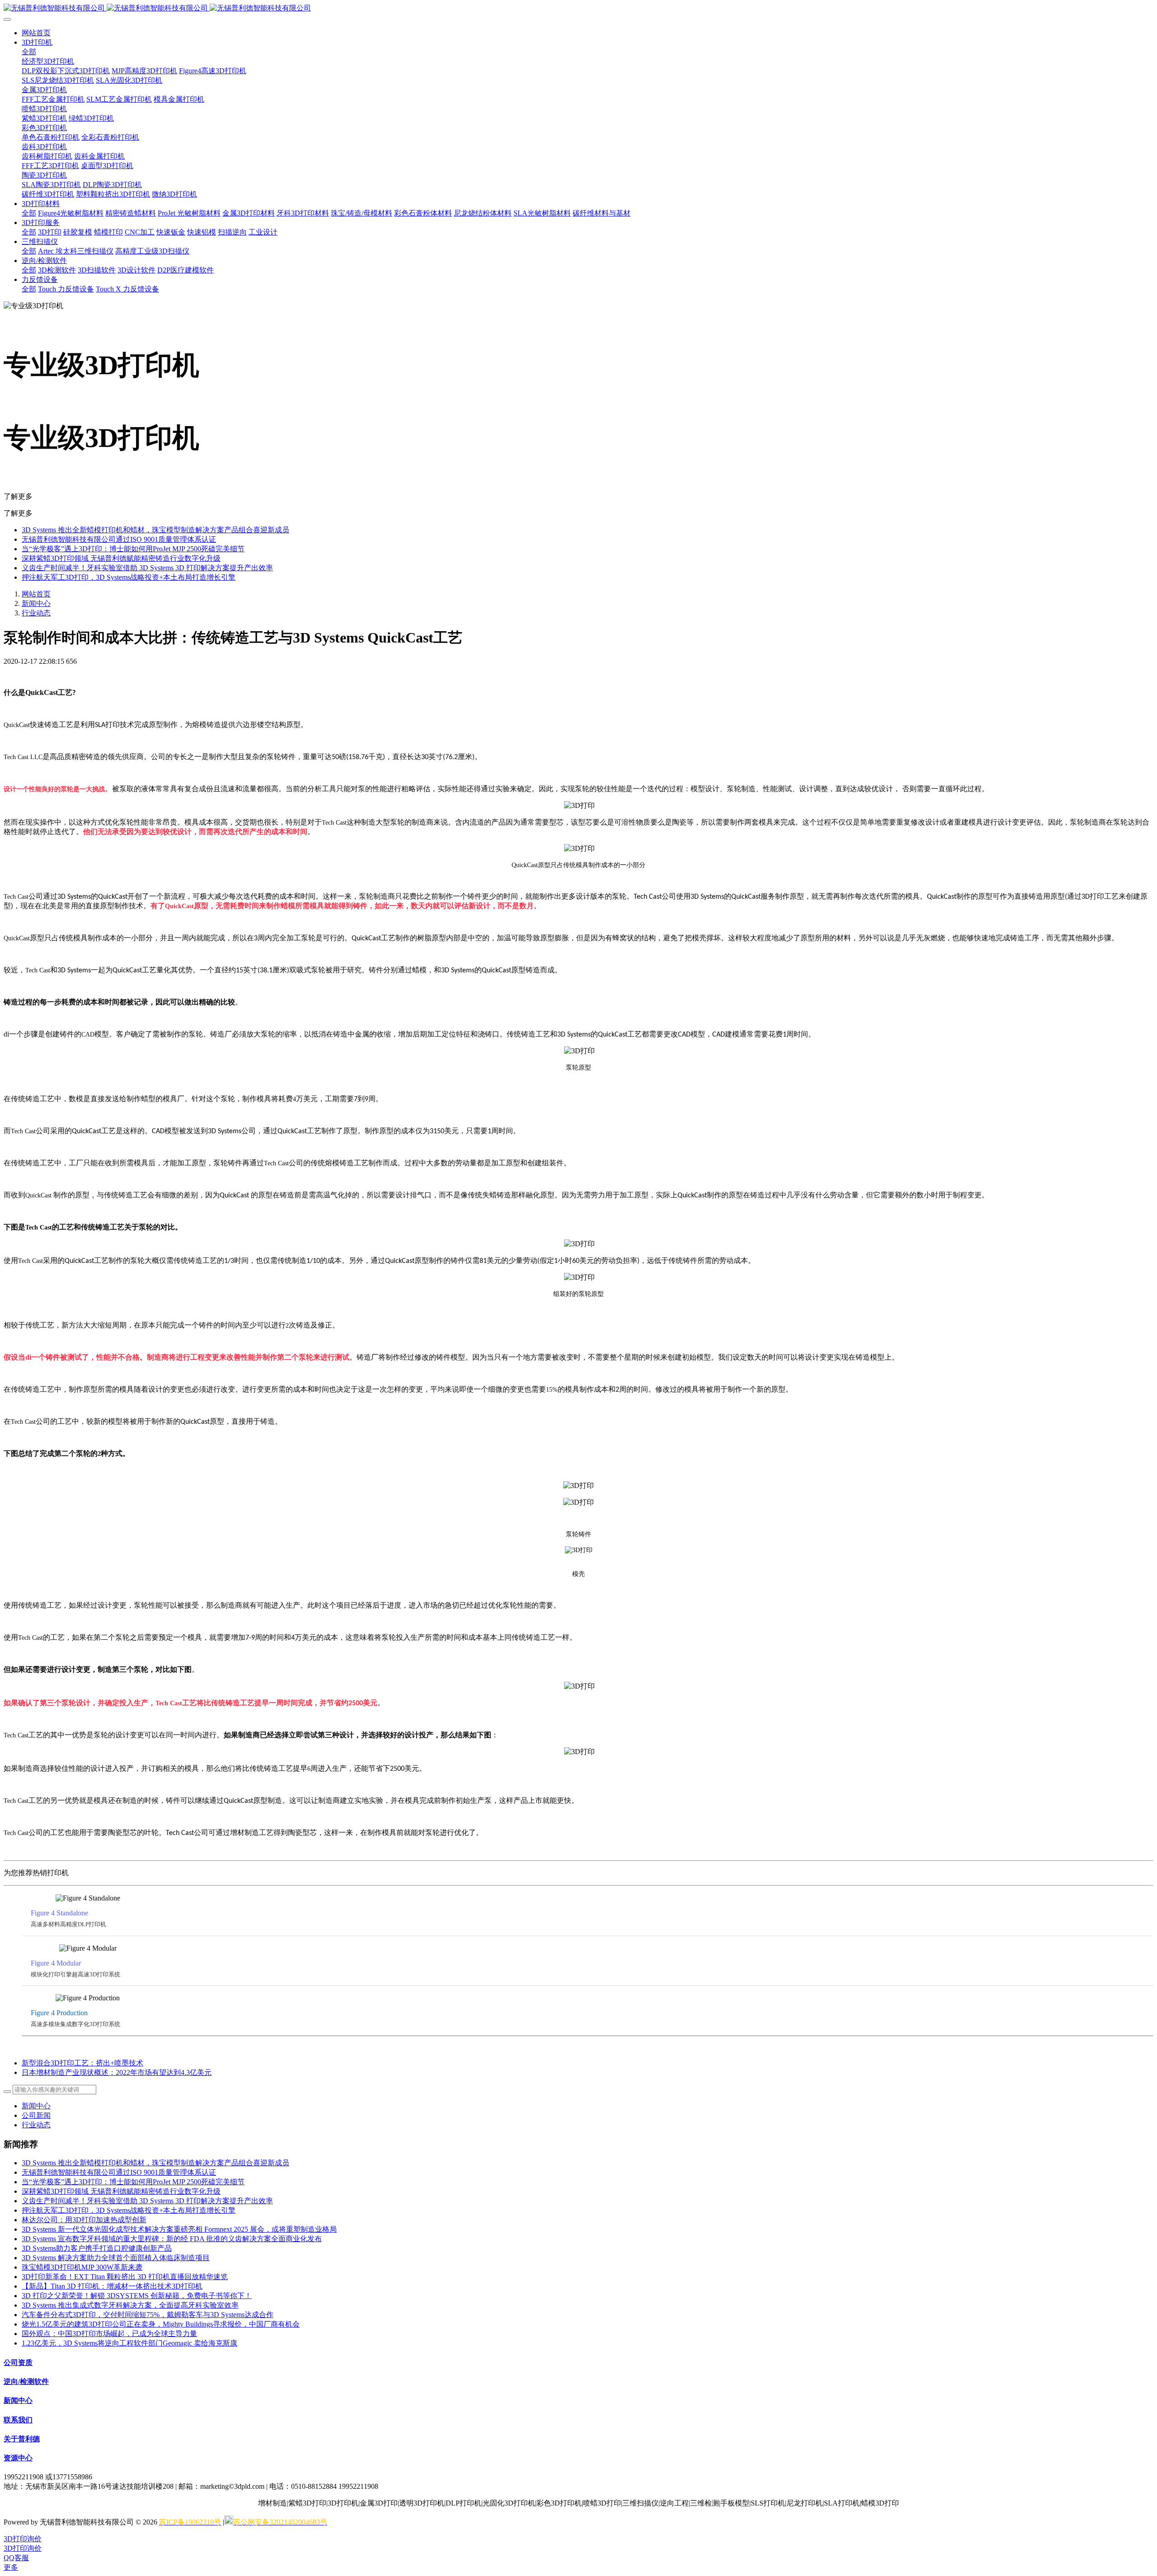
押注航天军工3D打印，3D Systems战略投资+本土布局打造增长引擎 (129, 577)
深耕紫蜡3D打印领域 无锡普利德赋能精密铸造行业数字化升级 (121, 558)
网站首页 (36, 33)
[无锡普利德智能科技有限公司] (578, 8)
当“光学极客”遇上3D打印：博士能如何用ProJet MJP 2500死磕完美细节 (133, 549)
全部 (29, 52)
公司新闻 (36, 2115)
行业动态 (36, 613)
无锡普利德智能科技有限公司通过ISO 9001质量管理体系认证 (119, 539)
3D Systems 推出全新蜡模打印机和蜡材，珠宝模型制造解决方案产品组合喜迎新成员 (155, 530)
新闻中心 (36, 603)
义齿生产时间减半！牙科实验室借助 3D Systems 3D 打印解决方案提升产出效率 (147, 568)
